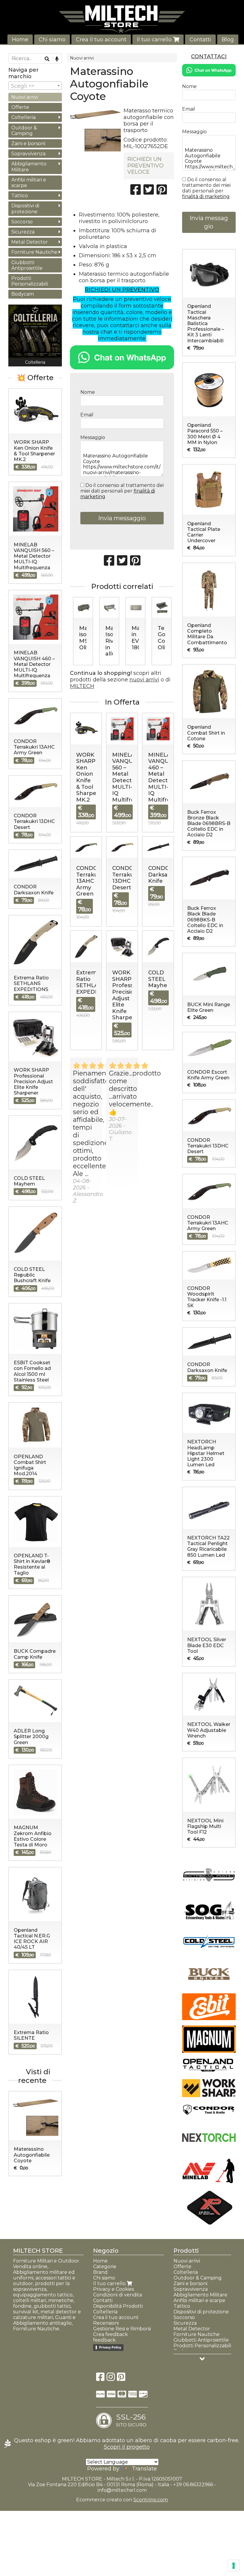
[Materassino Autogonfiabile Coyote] (95, 129)
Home (20, 40)
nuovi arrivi (144, 680)
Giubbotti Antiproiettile (27, 265)
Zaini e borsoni (28, 144)
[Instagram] (111, 2379)
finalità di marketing (206, 196)
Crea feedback (111, 2334)
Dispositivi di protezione (25, 208)
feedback (104, 2340)
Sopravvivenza (28, 154)
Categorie (105, 2267)
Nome (88, 392)
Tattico (20, 196)
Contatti (200, 40)
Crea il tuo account (101, 40)
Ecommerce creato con (122, 2500)
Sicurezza (23, 232)
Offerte (20, 107)
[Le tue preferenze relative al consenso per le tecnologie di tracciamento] (234, 2566)
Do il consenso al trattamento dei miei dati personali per (122, 491)
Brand (100, 2272)
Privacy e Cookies (114, 2289)
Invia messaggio (122, 518)
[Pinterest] (121, 2379)
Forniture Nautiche (34, 252)
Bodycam (23, 294)
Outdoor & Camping (24, 131)
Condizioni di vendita (118, 2295)
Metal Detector (30, 242)
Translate (144, 2469)
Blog (228, 40)
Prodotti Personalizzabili (30, 281)
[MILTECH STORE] (122, 19)
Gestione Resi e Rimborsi (122, 2329)
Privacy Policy (110, 2347)
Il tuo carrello (155, 40)
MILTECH (82, 686)
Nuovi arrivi (82, 58)
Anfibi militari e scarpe (29, 183)
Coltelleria (24, 117)
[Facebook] (100, 2379)
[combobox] (35, 86)
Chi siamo (52, 40)
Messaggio (93, 437)
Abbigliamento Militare (29, 167)
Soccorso (22, 222)
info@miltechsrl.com (122, 2490)
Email (87, 415)
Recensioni (106, 2323)
